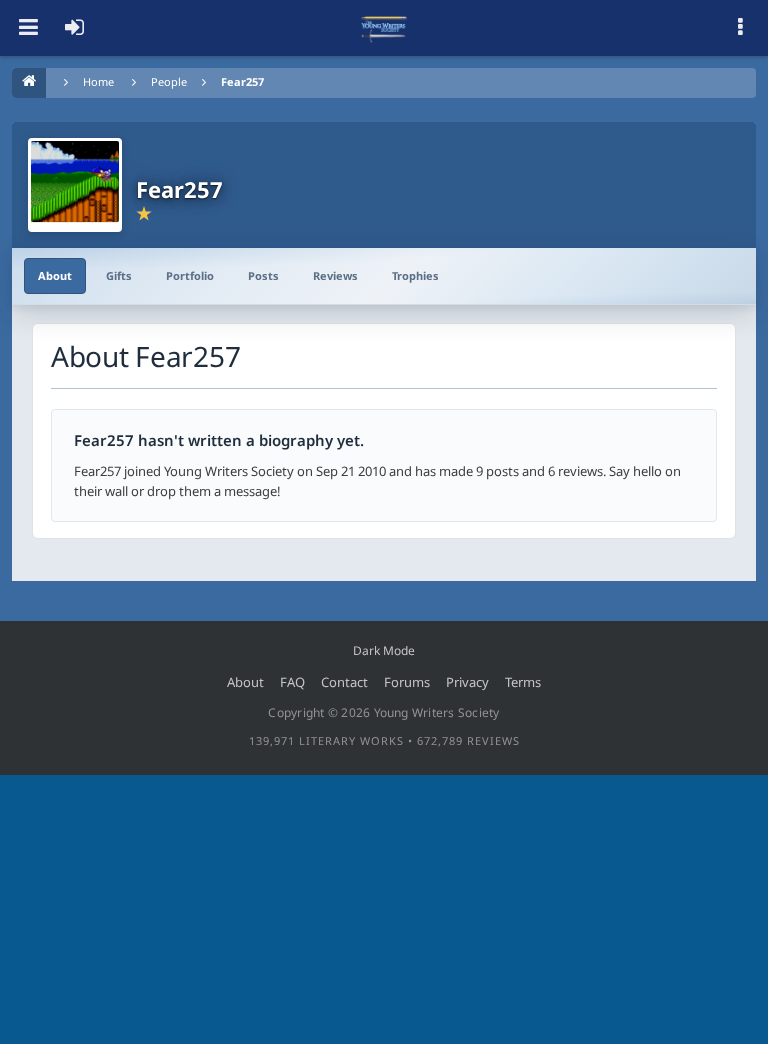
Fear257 (242, 81)
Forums (407, 682)
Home (98, 81)
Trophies (415, 275)
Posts (263, 275)
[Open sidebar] (740, 28)
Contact (344, 682)
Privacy (467, 682)
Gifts (119, 275)
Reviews (335, 275)
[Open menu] (28, 28)
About (55, 275)
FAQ (292, 682)
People (169, 81)
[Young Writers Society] (384, 28)
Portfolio (190, 275)
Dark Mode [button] (384, 650)
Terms (523, 682)
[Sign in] (74, 28)
